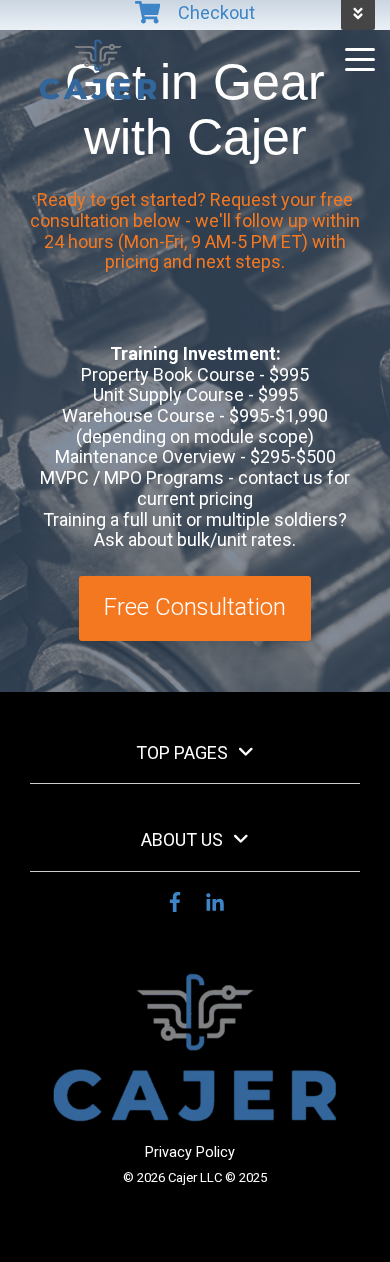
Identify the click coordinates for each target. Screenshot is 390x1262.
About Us (182, 839)
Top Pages (182, 752)
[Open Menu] (354, 61)
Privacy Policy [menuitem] (190, 1152)
